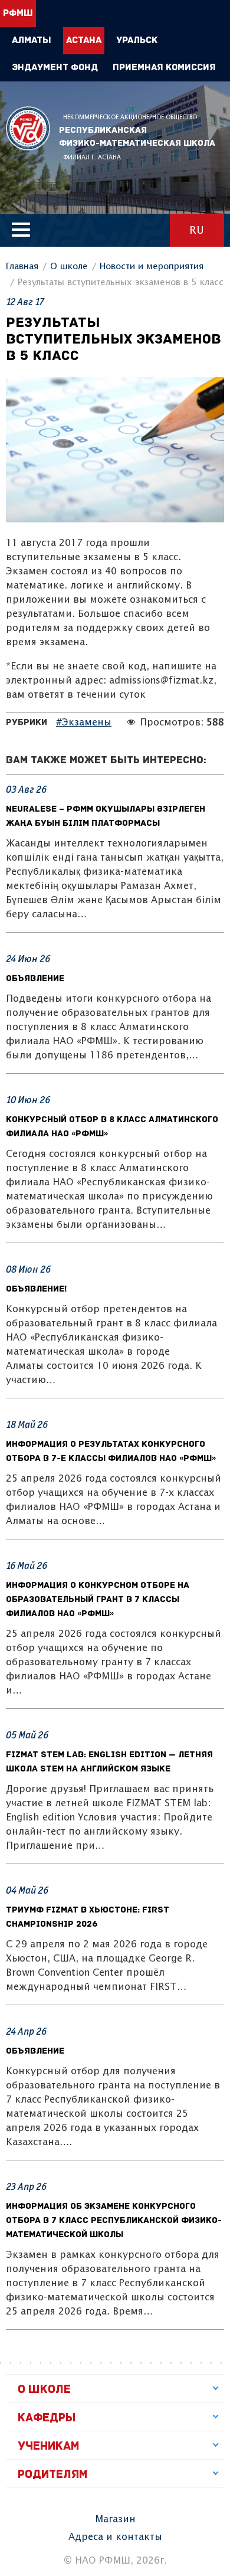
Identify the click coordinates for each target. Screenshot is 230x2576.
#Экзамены (84, 723)
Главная (22, 267)
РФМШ (28, 128)
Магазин (115, 2520)
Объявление (35, 979)
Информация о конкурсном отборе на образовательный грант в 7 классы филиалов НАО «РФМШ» (98, 1600)
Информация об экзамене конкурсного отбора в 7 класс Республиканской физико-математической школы (114, 2221)
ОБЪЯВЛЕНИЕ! (36, 1289)
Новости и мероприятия (152, 267)
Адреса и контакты (115, 2537)
